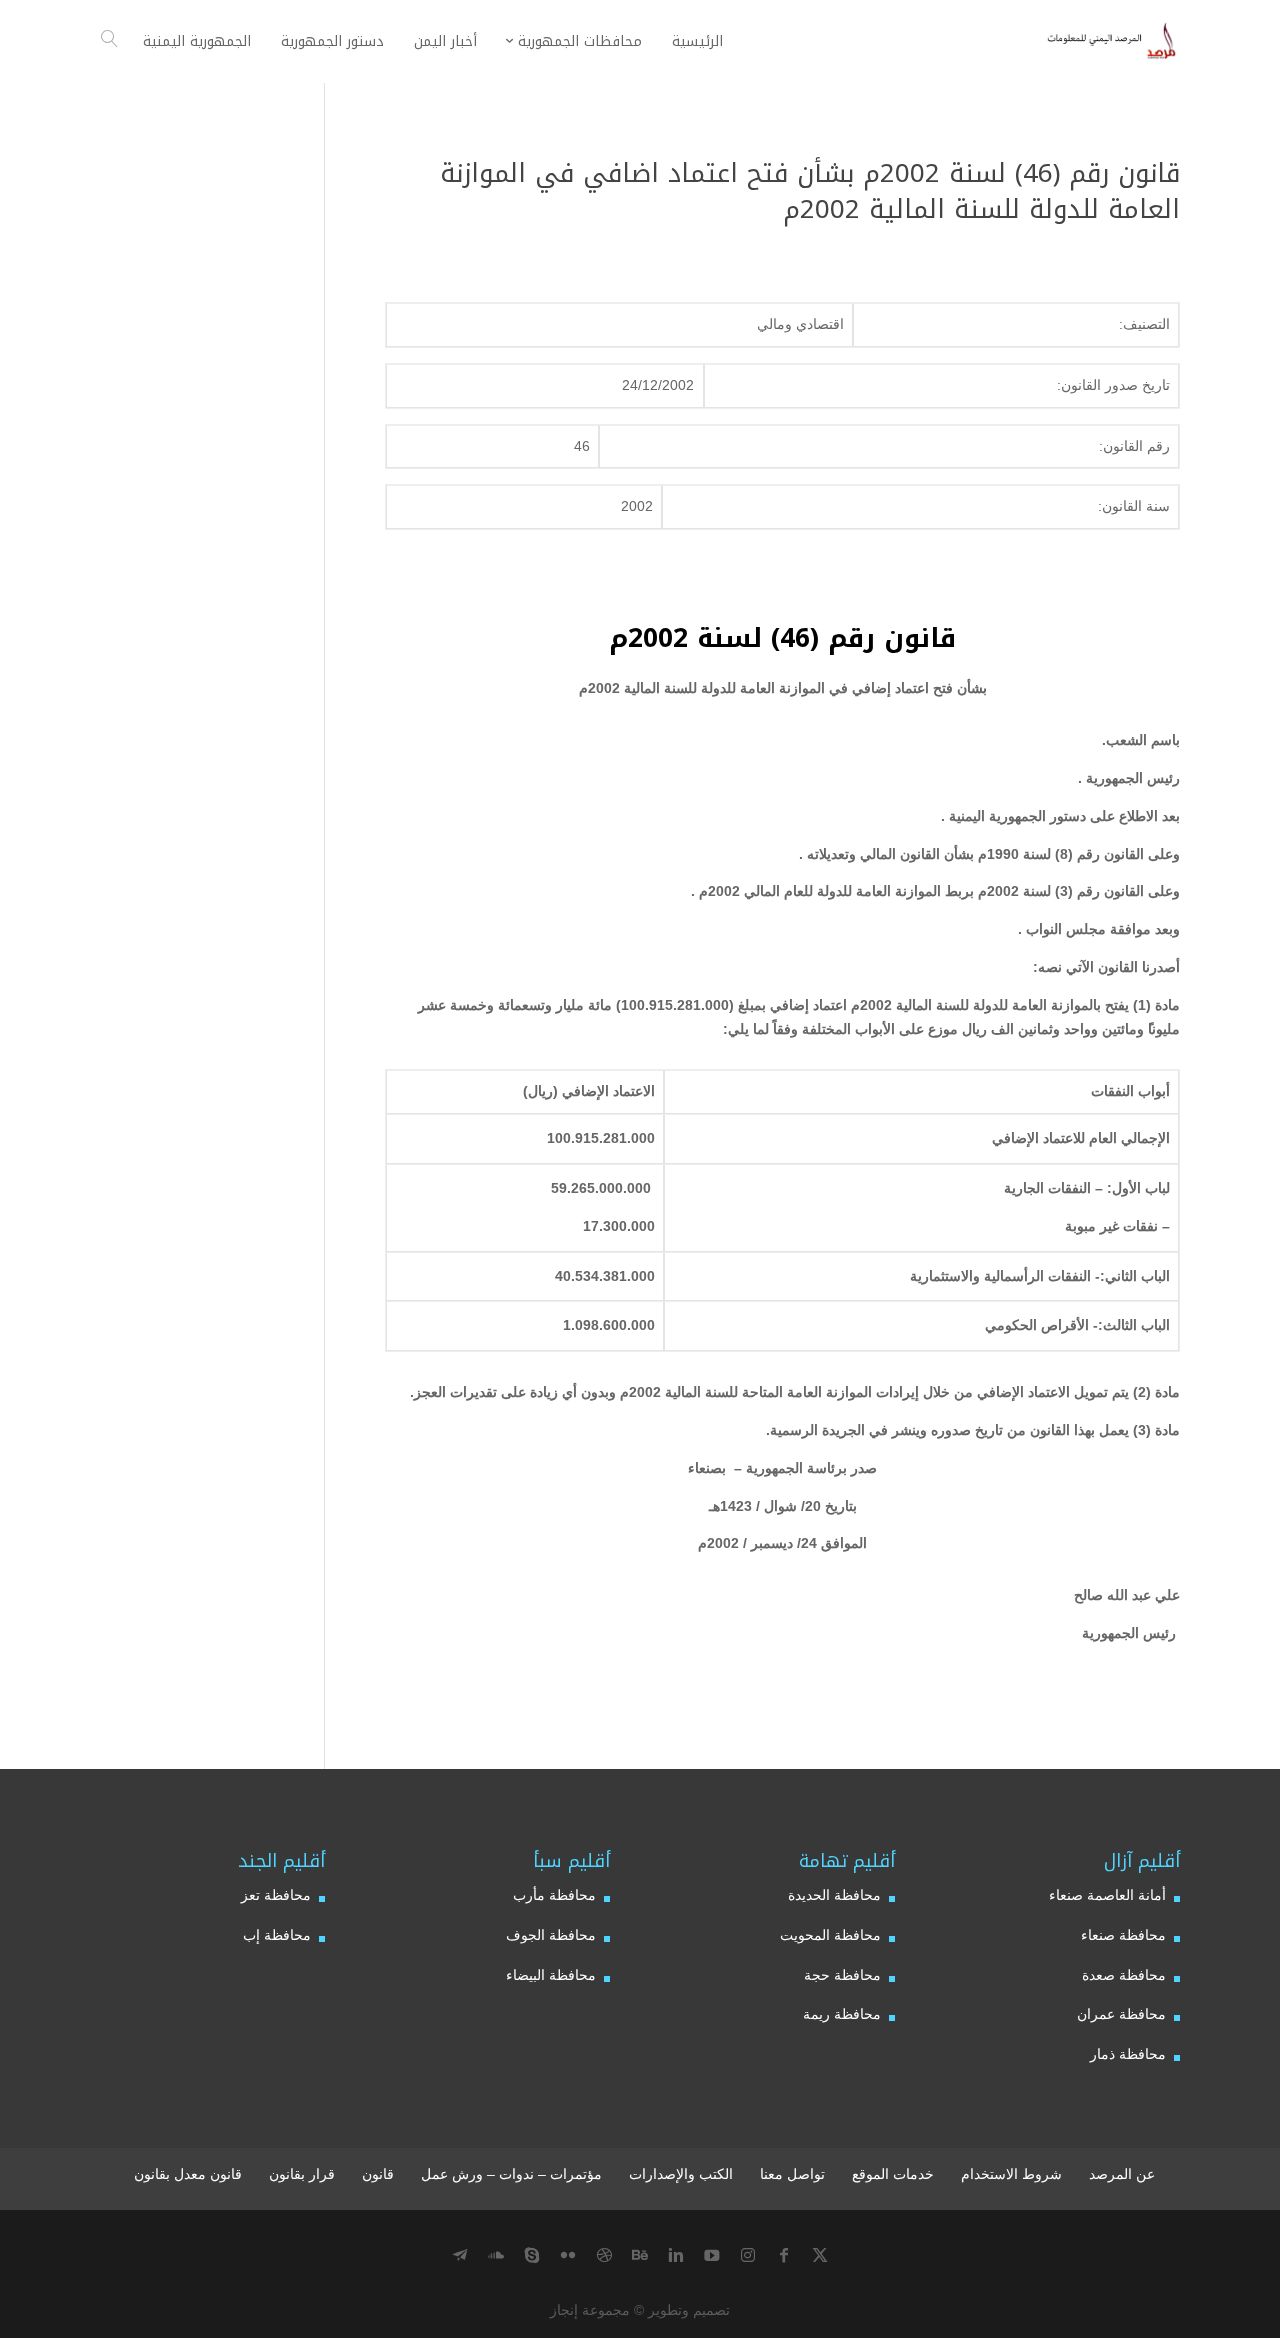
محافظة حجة (842, 1975)
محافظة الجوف (551, 1935)
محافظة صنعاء (1123, 1935)
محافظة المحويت (830, 1935)
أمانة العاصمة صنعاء (1107, 1895)
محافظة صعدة (1124, 1975)
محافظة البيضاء (551, 1975)
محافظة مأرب (554, 1895)
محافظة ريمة (842, 2014)
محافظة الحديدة (834, 1895)
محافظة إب (277, 1935)
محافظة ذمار (1128, 2054)
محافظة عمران (1121, 2014)
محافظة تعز (276, 1895)
